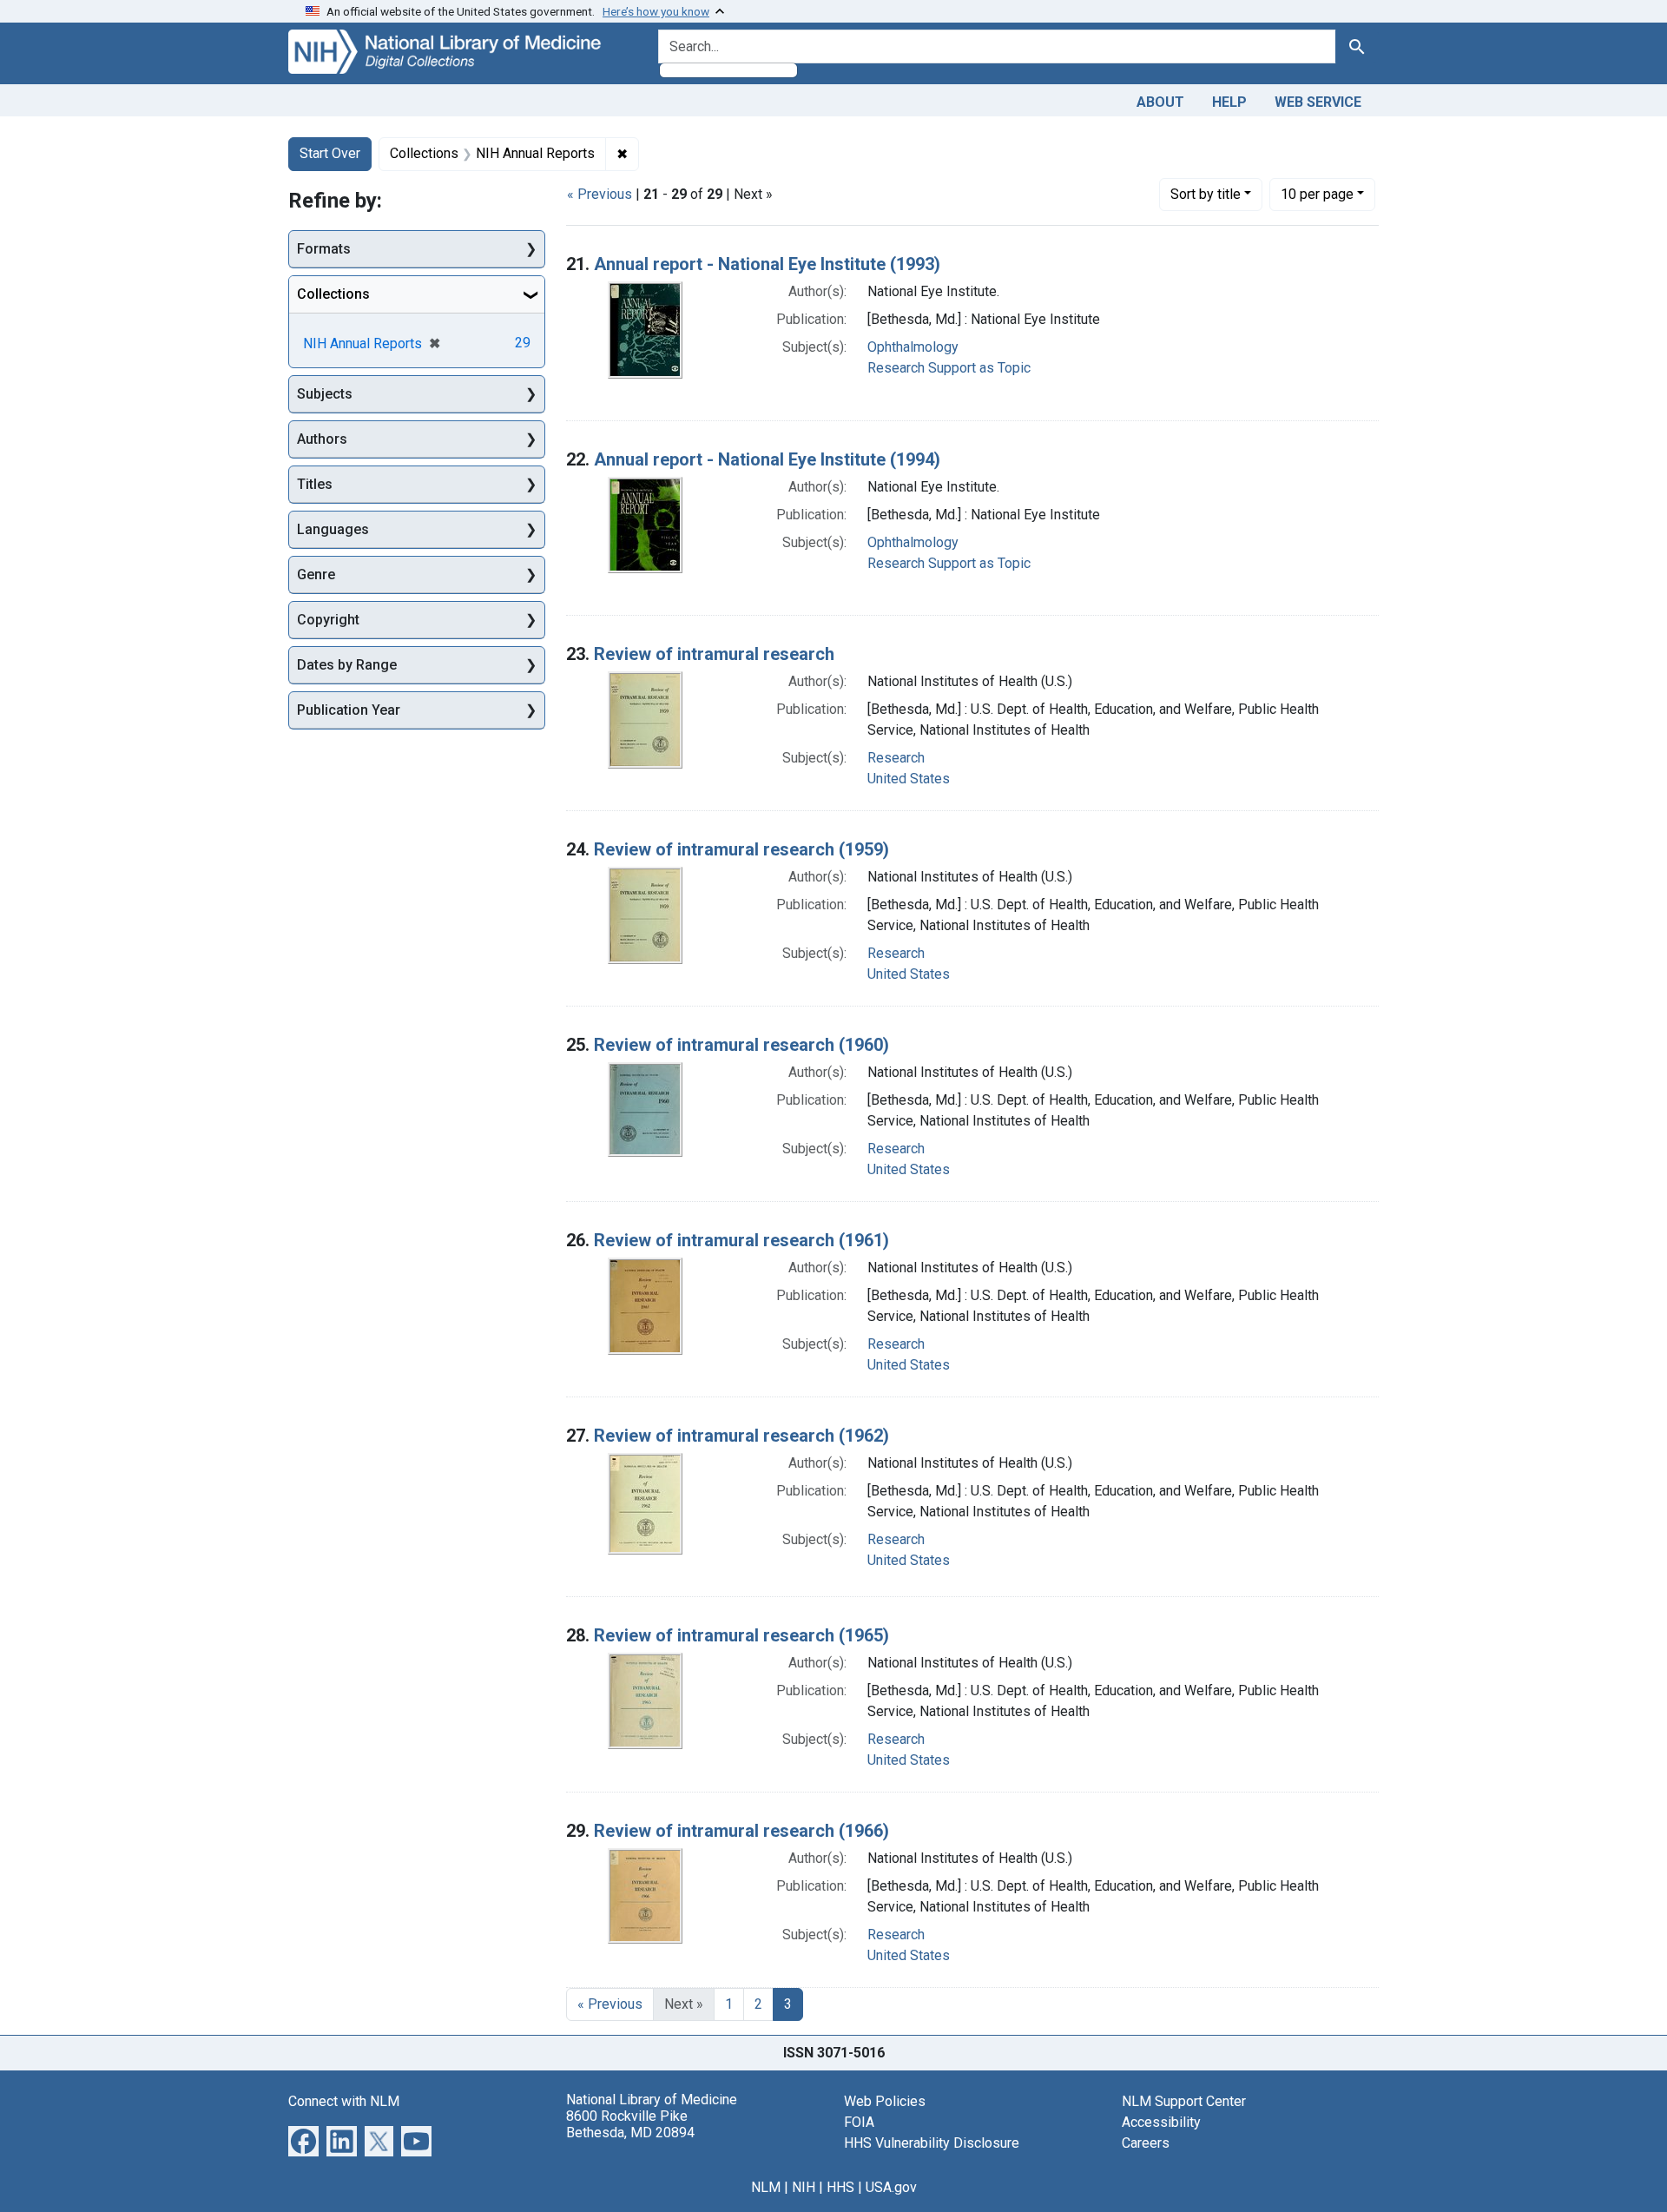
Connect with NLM (344, 2101)
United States (909, 779)
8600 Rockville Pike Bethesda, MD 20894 (630, 2124)
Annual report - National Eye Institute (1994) (767, 459)
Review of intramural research (714, 654)
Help (1229, 102)
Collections (333, 294)
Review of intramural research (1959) (741, 849)
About (1160, 102)
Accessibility (1161, 2122)
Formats (324, 249)
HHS (840, 2187)
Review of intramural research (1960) (741, 1045)
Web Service (1318, 102)
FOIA (859, 2122)
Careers (1146, 2143)
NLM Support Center (1184, 2101)
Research (896, 758)
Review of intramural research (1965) (741, 1635)
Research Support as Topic (949, 368)
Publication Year (349, 710)
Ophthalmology (913, 347)
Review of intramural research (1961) (741, 1240)
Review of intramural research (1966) (741, 1831)
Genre (316, 574)
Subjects (325, 394)
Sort (1206, 194)
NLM (766, 2187)
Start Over (330, 153)
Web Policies (885, 2101)
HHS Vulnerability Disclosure (932, 2143)
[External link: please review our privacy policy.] (303, 2139)
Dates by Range (347, 665)
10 (1317, 194)
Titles (315, 484)
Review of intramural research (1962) (741, 1436)
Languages (333, 529)
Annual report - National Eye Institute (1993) (767, 264)
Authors (322, 439)
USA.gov (891, 2187)
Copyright (328, 620)
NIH (804, 2187)
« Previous (600, 194)
